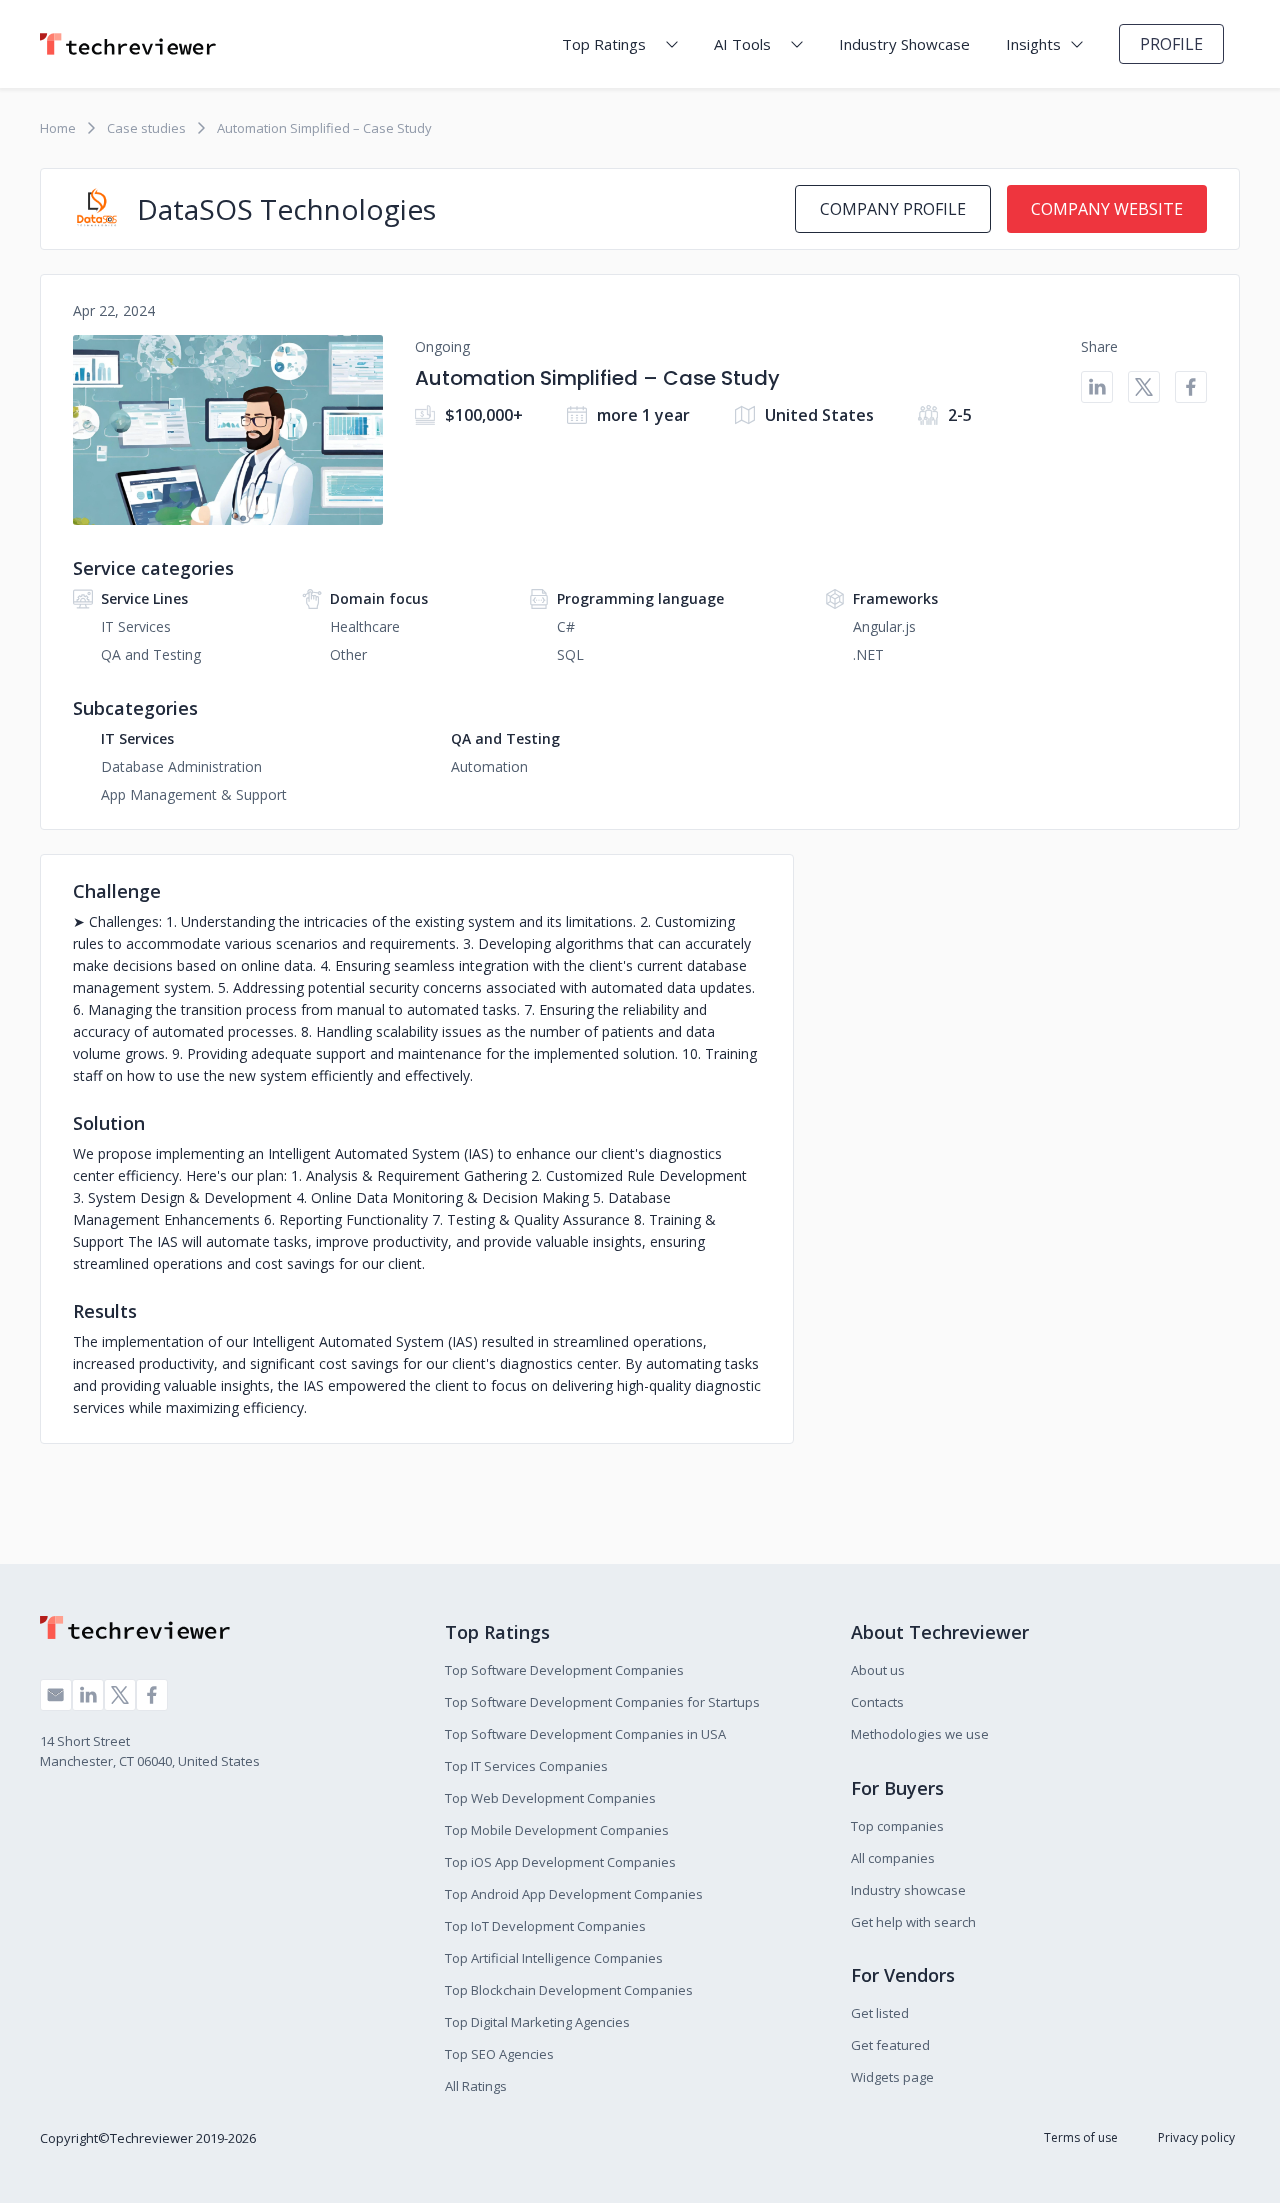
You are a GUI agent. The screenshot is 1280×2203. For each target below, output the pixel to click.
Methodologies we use (920, 1734)
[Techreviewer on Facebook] (152, 1695)
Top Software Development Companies (564, 1670)
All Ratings (476, 2086)
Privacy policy (1196, 2137)
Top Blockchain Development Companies (569, 1990)
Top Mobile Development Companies (557, 1830)
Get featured (890, 2045)
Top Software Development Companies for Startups (602, 1702)
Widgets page (892, 2077)
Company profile (893, 209)
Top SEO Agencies (499, 2054)
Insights (1033, 44)
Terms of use (1081, 2137)
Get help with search (913, 1922)
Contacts (877, 1702)
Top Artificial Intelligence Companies (554, 1958)
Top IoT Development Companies (545, 1926)
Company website (1107, 209)
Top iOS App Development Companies (560, 1862)
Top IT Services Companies (526, 1766)
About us (878, 1670)
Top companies (897, 1826)
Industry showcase (908, 1890)
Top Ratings (604, 44)
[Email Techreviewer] (56, 1695)
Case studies (146, 128)
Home (58, 128)
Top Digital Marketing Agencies (537, 2022)
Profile (1171, 44)
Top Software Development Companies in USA (585, 1734)
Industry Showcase (904, 44)
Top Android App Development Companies (574, 1894)
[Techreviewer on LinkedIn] (88, 1695)
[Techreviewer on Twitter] (120, 1695)
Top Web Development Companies (550, 1798)
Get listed (880, 2013)
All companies (893, 1858)
